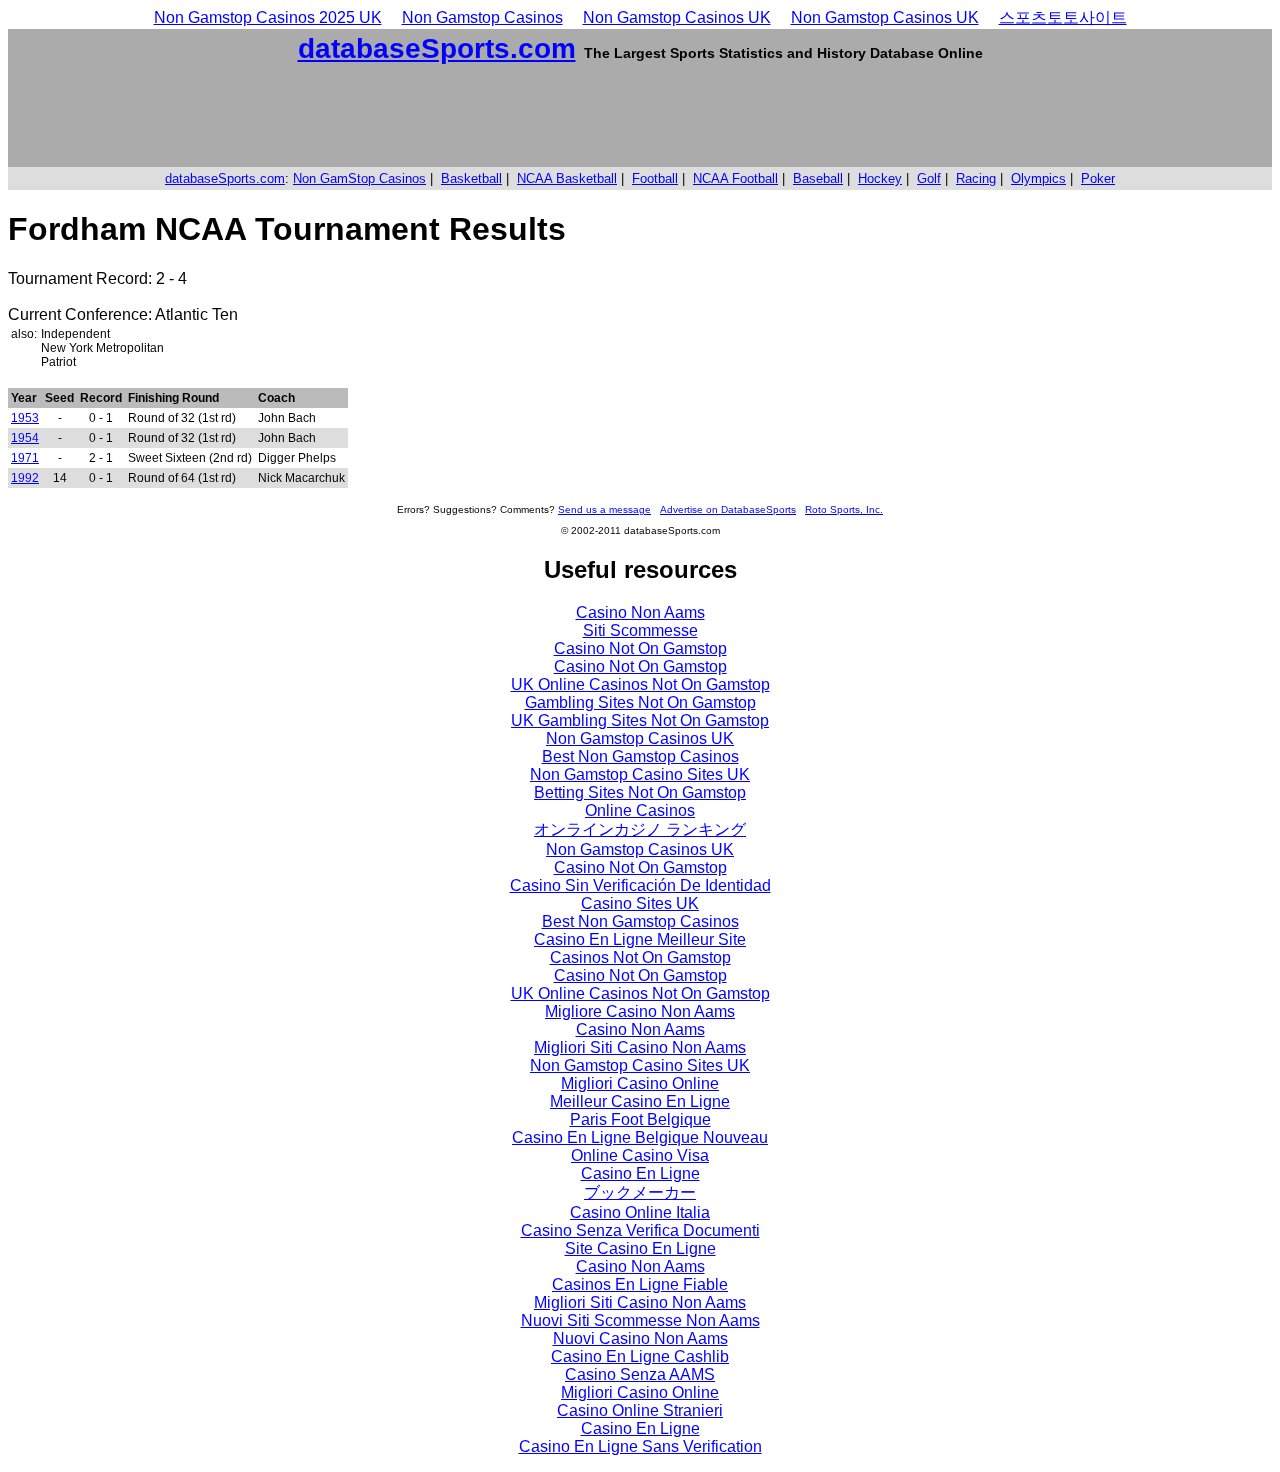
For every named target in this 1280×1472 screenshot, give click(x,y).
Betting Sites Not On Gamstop (640, 792)
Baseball (818, 178)
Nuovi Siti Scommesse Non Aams (640, 1320)
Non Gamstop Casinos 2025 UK (268, 17)
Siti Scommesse (640, 630)
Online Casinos (640, 810)
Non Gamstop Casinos (482, 17)
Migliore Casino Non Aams (640, 1011)
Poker (1098, 178)
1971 (25, 458)
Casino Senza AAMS (640, 1374)
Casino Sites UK (640, 903)
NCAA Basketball (567, 178)
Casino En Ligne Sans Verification (640, 1446)
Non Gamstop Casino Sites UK (640, 774)
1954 (25, 438)
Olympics (1038, 178)
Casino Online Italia (640, 1212)
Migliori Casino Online (640, 1083)
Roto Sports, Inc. (844, 509)
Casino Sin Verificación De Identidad (640, 885)
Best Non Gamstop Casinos (640, 756)
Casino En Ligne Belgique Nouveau (640, 1137)
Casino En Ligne (640, 1173)
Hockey (880, 178)
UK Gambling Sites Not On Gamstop (640, 720)
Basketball (471, 178)
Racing (976, 178)
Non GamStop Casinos (359, 178)
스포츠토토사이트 (1063, 17)
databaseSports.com (437, 48)
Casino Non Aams (640, 612)
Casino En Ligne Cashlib (640, 1356)
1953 (25, 418)
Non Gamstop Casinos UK (677, 17)
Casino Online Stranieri (640, 1410)
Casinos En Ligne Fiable (640, 1284)
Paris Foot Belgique (640, 1119)
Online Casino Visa (640, 1155)
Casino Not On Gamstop (640, 648)
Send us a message (604, 509)
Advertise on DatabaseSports (728, 509)
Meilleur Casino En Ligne (640, 1101)
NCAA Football (735, 178)
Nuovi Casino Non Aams (640, 1338)
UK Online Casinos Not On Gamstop (640, 684)
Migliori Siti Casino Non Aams (640, 1047)
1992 (25, 478)
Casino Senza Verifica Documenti (640, 1230)
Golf (929, 178)
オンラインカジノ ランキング (640, 829)
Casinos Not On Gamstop (640, 957)
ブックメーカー (640, 1192)
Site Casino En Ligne (640, 1248)
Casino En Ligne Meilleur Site (640, 939)
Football (655, 178)
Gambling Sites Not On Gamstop (640, 702)
